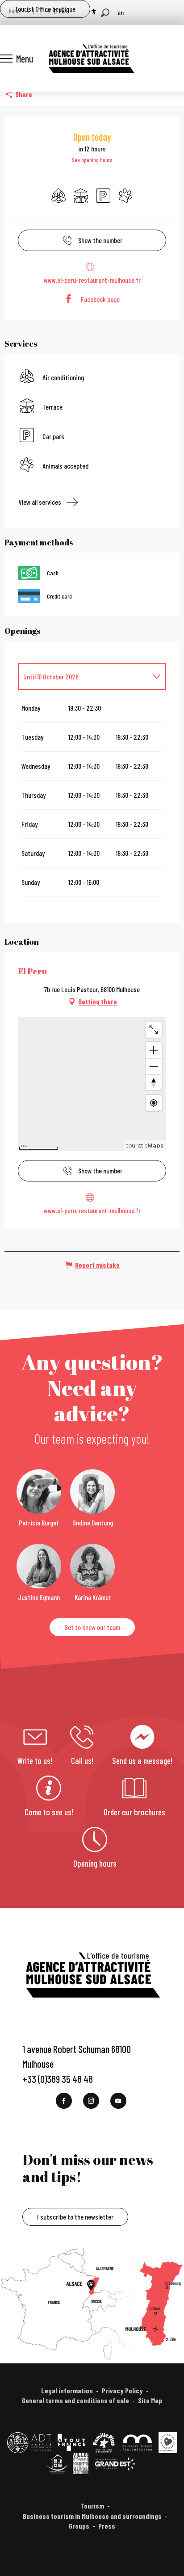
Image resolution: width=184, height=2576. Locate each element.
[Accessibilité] (94, 12)
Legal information (67, 2390)
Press (107, 2526)
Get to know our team (92, 1627)
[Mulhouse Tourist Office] (91, 59)
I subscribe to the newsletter (75, 2217)
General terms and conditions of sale (75, 2400)
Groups (79, 2526)
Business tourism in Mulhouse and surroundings (92, 2516)
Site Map (150, 2400)
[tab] (83, 677)
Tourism (92, 2506)
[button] (105, 13)
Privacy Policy (122, 2390)
